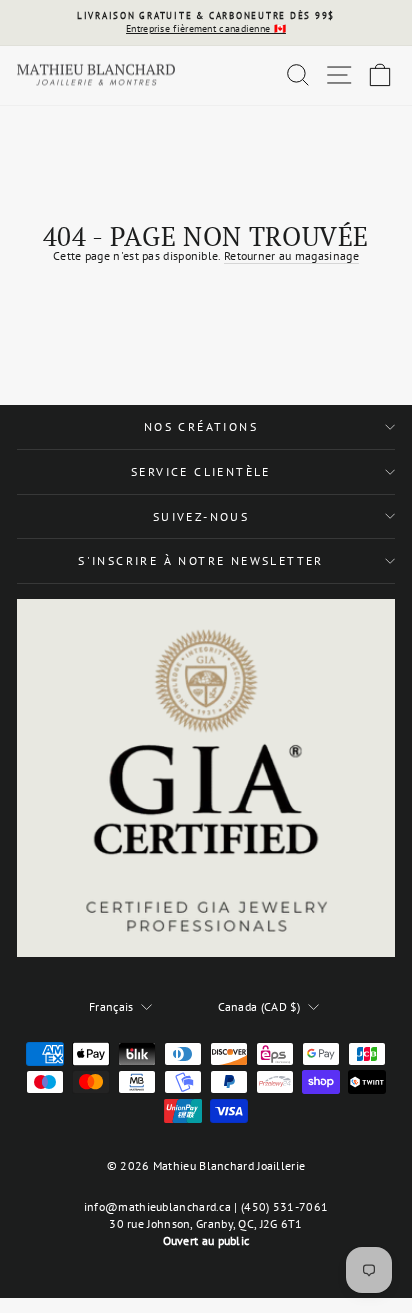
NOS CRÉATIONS (201, 426)
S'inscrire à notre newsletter (201, 560)
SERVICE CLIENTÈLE (201, 471)
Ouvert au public (206, 1240)
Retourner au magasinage (291, 255)
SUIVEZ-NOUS (201, 516)
